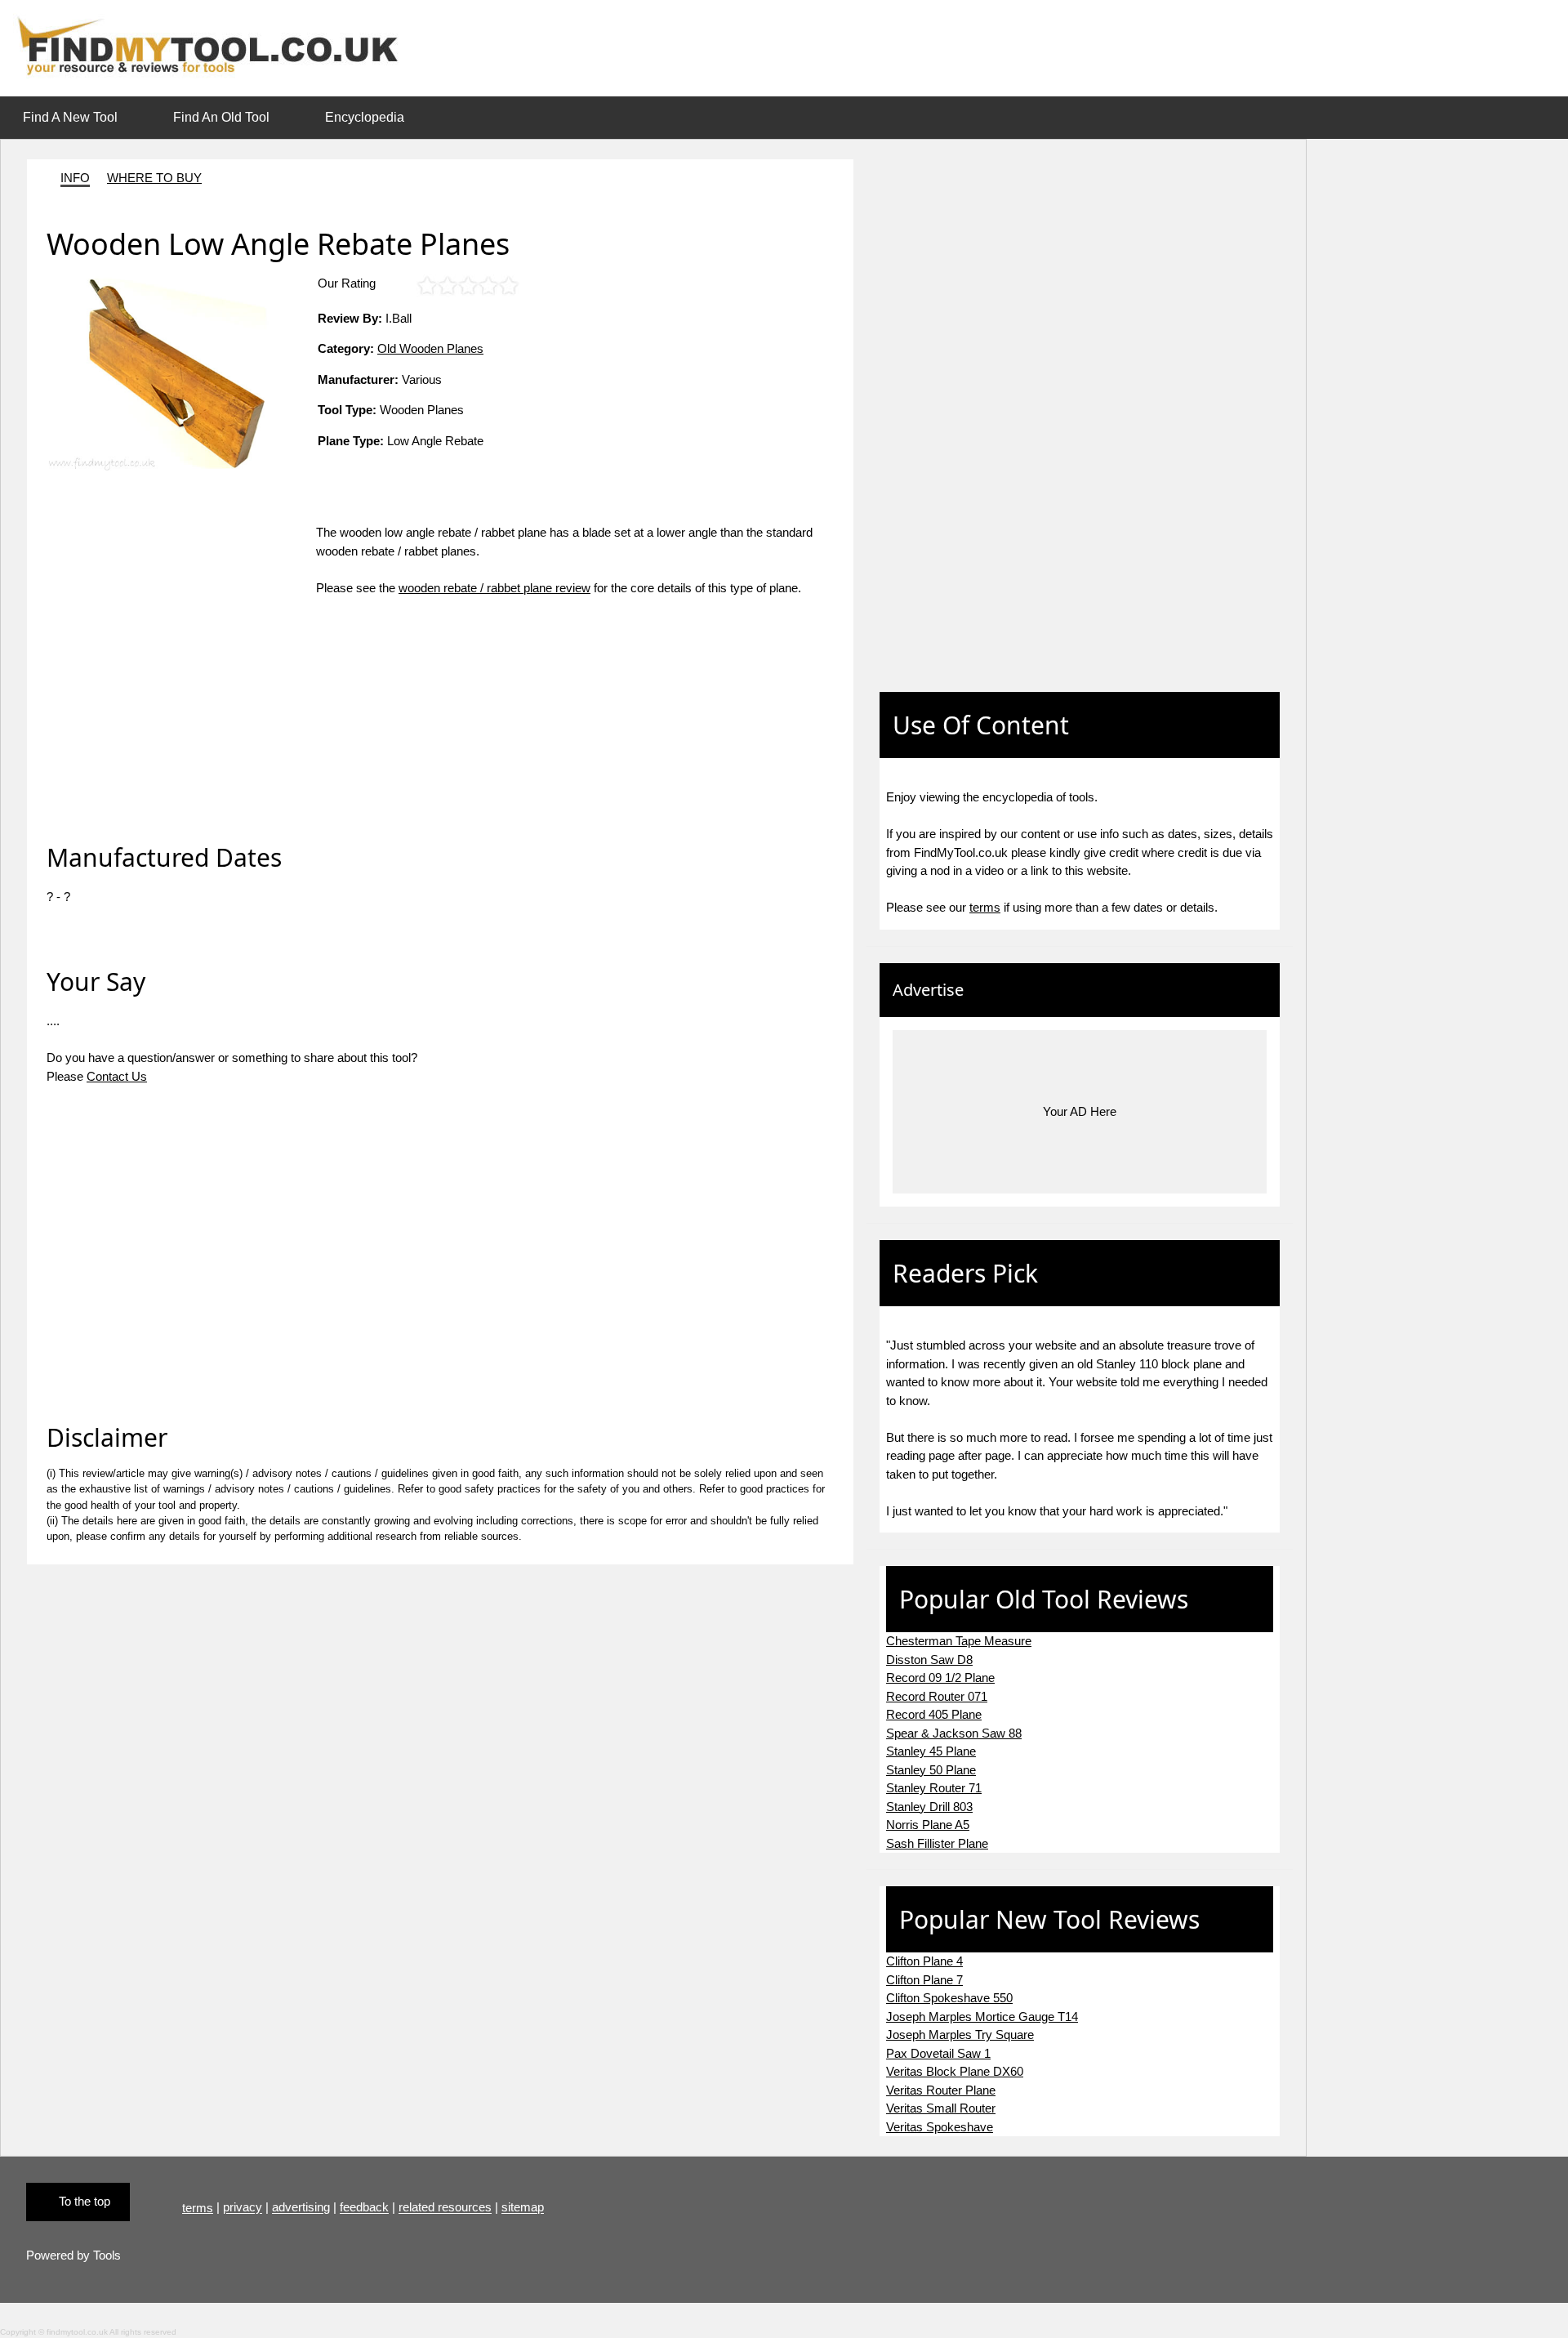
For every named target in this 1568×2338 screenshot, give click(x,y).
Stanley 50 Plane (931, 1770)
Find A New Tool (70, 117)
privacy (243, 2208)
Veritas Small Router (941, 2108)
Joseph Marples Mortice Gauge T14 (982, 2017)
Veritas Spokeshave (940, 2127)
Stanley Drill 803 (929, 1807)
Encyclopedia (365, 117)
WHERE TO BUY (154, 178)
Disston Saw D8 (929, 1660)
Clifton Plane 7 (924, 1980)
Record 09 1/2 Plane (940, 1678)
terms (985, 907)
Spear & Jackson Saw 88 (954, 1733)
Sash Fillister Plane (937, 1843)
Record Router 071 (937, 1696)
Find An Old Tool (221, 117)
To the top (85, 2201)
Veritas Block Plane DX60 (955, 2071)
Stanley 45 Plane (931, 1751)
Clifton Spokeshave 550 (949, 1998)
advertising (301, 2208)
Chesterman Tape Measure (959, 1641)
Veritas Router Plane (941, 2090)
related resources (445, 2208)
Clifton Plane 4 (924, 1961)
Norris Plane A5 (928, 1825)
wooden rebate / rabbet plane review (494, 588)
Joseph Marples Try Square (960, 2035)
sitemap (523, 2208)
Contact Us (117, 1076)
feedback (364, 2208)
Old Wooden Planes (430, 348)
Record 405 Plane (934, 1714)
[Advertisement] (181, 638)
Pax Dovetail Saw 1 (938, 2053)
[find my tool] (215, 47)
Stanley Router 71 (934, 1788)
